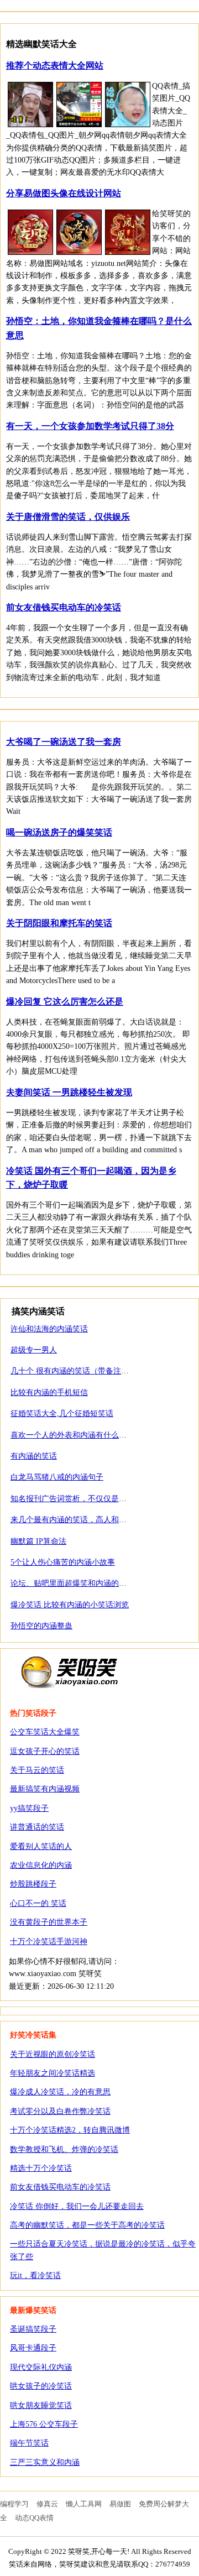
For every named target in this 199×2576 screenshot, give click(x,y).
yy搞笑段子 (29, 1808)
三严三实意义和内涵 (45, 2462)
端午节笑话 (29, 2443)
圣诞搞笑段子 (33, 2329)
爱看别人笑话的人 (41, 1846)
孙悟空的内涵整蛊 (41, 1626)
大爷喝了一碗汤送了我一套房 (64, 742)
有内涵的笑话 (34, 1456)
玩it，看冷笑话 (35, 2275)
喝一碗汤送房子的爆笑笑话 (59, 832)
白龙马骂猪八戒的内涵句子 (57, 1477)
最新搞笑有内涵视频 (45, 1789)
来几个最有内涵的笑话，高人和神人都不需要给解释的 (103, 1520)
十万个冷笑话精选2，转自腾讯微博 (70, 2130)
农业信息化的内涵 (41, 1865)
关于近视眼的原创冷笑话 (53, 2054)
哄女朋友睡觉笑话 (41, 2405)
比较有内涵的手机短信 (49, 1392)
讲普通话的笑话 (37, 1827)
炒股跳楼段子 (33, 1884)
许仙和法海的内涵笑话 (49, 1329)
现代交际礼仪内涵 (41, 2367)
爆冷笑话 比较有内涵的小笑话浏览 (70, 1605)
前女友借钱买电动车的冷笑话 (64, 607)
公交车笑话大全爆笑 (45, 1732)
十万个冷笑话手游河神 (49, 1942)
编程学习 (14, 2504)
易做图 (120, 2504)
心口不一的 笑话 (38, 1903)
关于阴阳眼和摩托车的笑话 (59, 923)
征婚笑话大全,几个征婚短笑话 (62, 1414)
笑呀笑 (70, 1671)
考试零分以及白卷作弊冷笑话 (60, 2111)
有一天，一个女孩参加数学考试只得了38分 (90, 426)
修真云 (47, 2504)
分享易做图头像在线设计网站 (64, 193)
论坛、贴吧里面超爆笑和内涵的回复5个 (78, 1583)
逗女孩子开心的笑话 (45, 1751)
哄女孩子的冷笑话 (41, 2386)
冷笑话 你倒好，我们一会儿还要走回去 (77, 2206)
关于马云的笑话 (37, 1770)
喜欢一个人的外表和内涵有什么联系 (72, 1435)
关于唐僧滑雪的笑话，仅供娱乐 (68, 517)
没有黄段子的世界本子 (49, 1922)
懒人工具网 (84, 2504)
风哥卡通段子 (33, 2348)
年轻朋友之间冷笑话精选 (53, 2073)
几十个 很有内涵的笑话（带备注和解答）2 (83, 1371)
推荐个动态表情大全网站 (55, 66)
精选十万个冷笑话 (41, 2168)
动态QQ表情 (34, 2518)
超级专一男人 (34, 1350)
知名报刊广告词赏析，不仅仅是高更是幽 (80, 1499)
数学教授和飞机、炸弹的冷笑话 (64, 2149)
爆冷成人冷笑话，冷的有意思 (60, 2092)
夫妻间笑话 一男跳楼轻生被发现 (69, 1092)
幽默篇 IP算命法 (38, 1541)
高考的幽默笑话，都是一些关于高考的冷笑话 (87, 2225)
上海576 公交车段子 (44, 2424)
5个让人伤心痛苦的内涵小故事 (63, 1562)
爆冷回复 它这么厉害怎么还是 (65, 1002)
